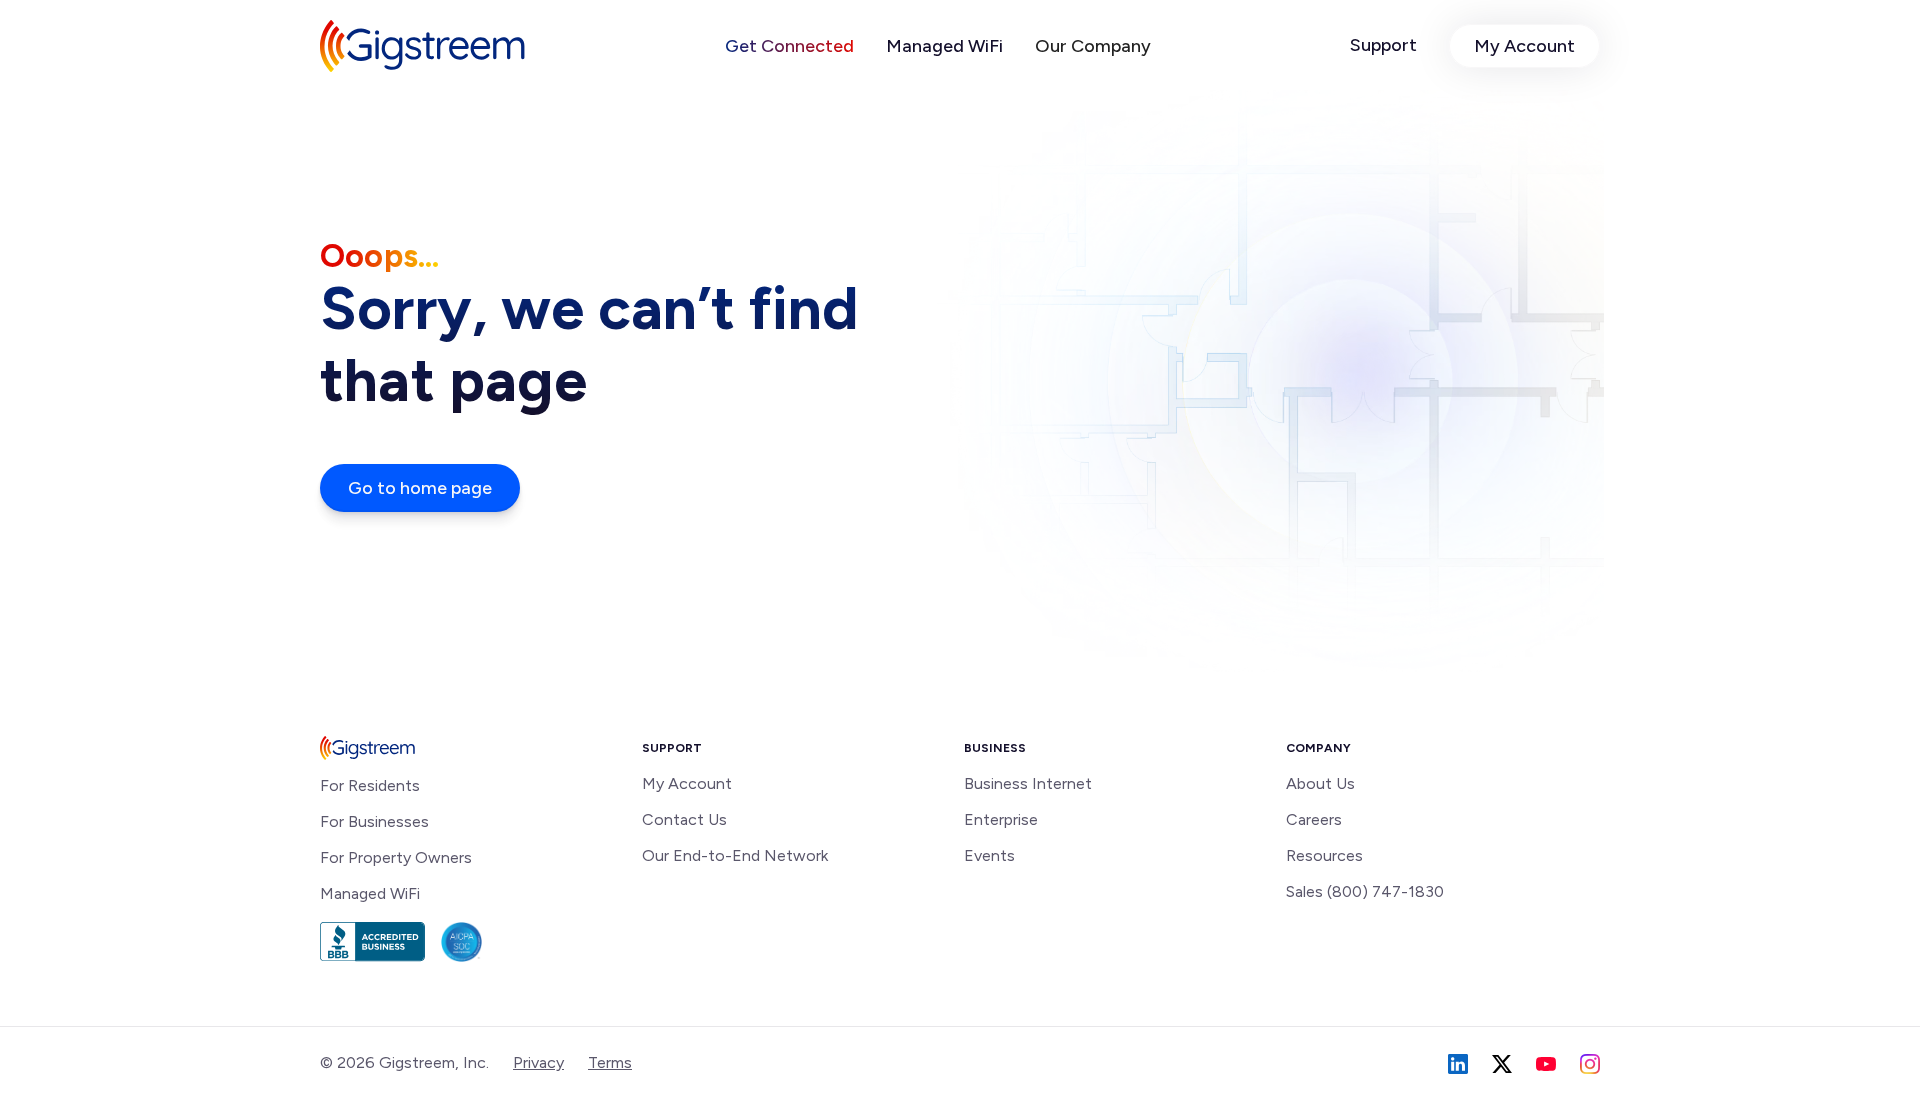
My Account (1524, 46)
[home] (422, 46)
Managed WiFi (944, 46)
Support (1383, 45)
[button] (789, 46)
